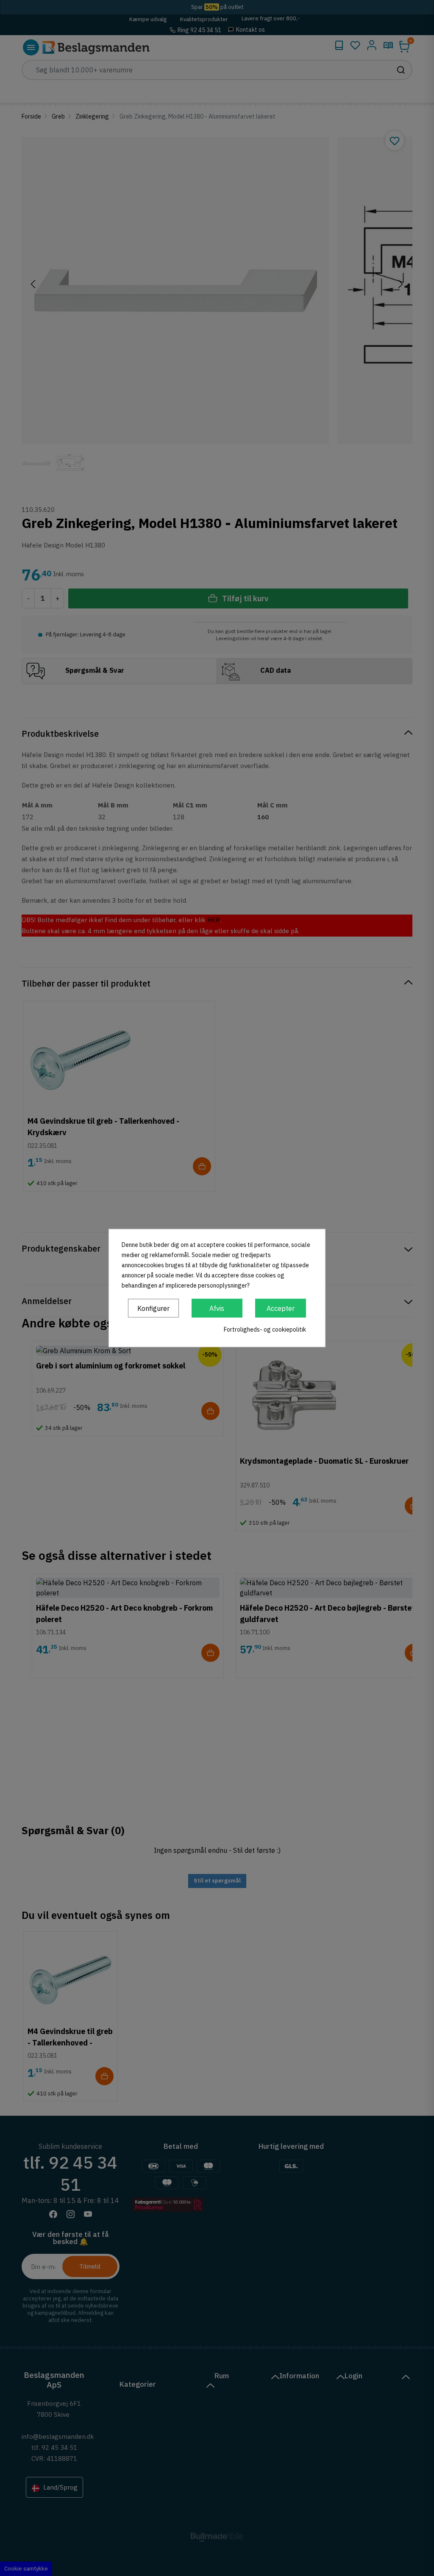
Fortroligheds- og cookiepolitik (265, 1329)
